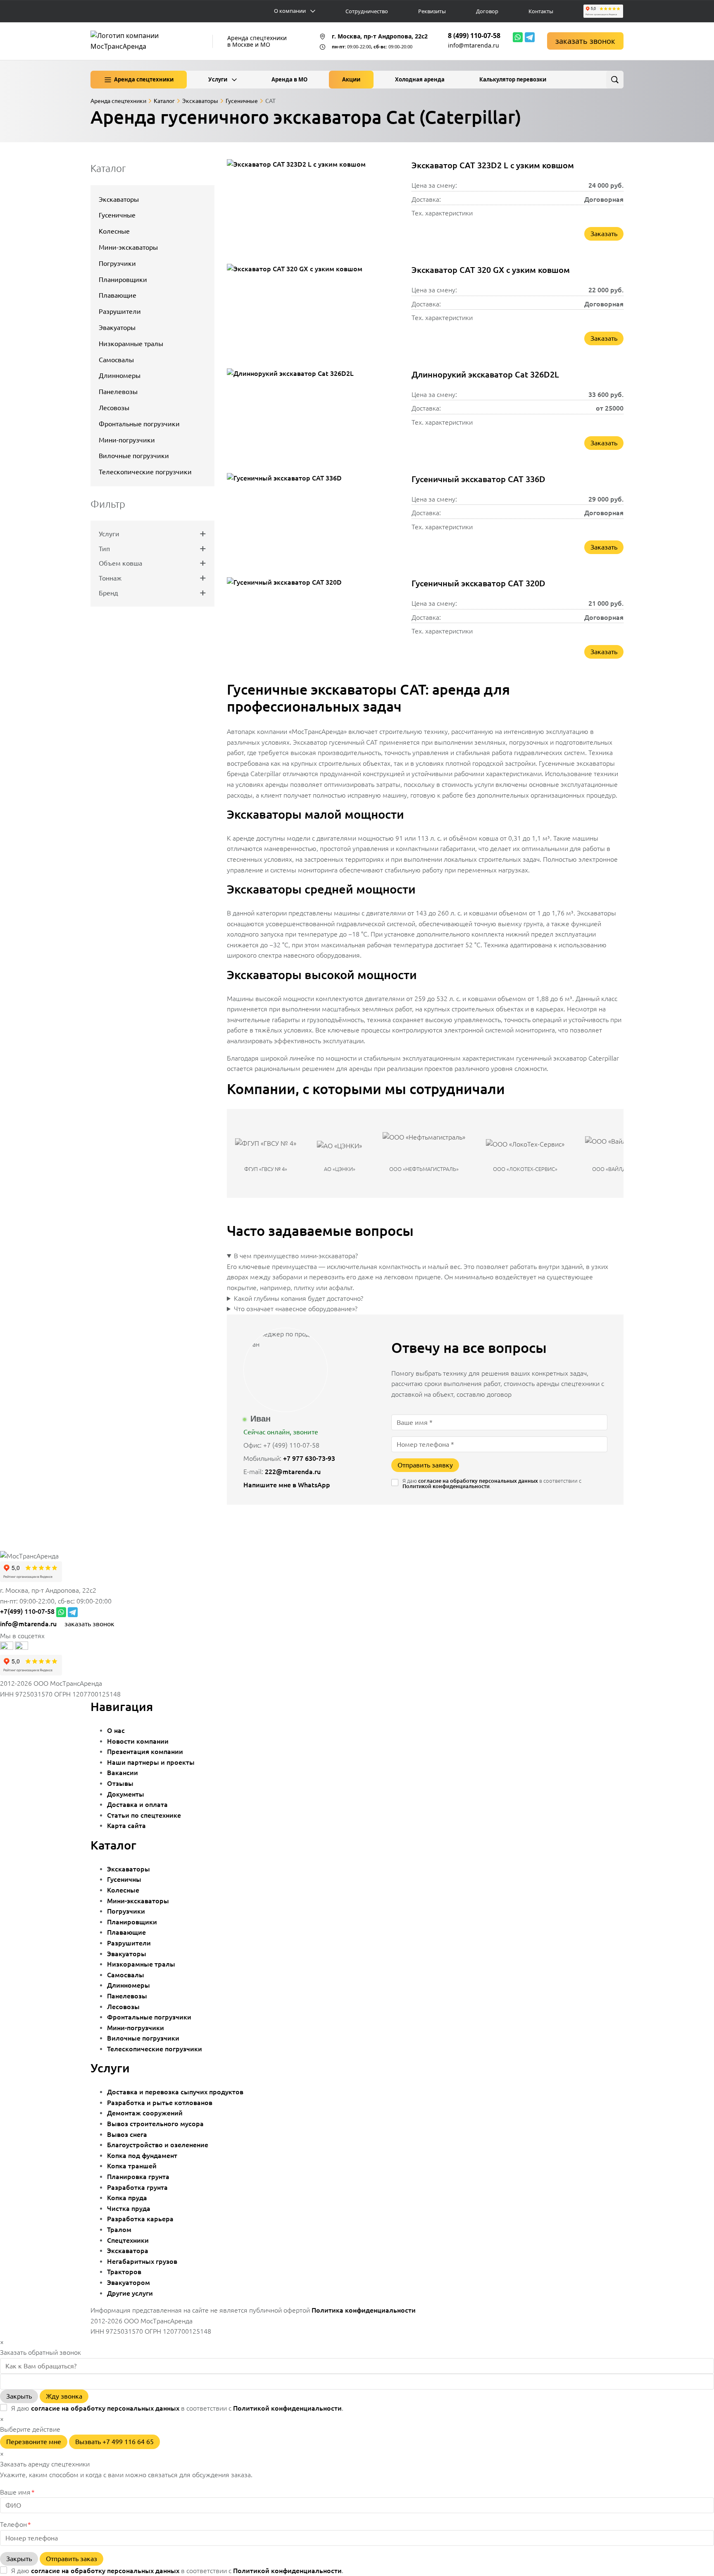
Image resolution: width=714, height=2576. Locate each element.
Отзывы (120, 1783)
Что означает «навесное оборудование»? (296, 1309)
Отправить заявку (425, 1465)
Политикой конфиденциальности (446, 1486)
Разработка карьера (140, 2219)
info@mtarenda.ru (474, 45)
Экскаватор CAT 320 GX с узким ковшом (491, 270)
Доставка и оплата (137, 1804)
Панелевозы (118, 392)
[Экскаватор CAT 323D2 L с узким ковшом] (313, 204)
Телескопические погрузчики (145, 472)
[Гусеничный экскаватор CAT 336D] (313, 518)
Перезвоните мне (34, 2442)
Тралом (119, 2230)
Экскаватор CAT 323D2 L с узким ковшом (493, 165)
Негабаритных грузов (142, 2261)
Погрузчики (117, 263)
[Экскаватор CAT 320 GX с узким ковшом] (313, 308)
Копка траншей (132, 2166)
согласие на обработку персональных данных (478, 1481)
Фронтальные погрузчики (139, 424)
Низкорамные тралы (131, 344)
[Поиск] (615, 80)
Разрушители (120, 311)
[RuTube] (7, 1647)
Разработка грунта (137, 2187)
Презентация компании (145, 1752)
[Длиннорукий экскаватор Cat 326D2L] (313, 413)
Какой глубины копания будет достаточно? (299, 1298)
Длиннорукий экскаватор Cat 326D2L (485, 374)
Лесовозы (114, 408)
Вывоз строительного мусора (155, 2124)
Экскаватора (128, 2251)
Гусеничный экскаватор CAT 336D (478, 479)
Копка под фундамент (142, 2155)
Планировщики (123, 280)
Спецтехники (128, 2240)
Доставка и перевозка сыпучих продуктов (175, 2092)
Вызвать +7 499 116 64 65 (114, 2442)
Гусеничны (124, 1879)
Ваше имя (17, 2492)
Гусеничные (117, 215)
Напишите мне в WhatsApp (288, 1485)
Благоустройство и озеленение (158, 2145)
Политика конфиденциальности (364, 2310)
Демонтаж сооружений (145, 2113)
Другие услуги (130, 2293)
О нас (116, 1730)
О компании (290, 11)
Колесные (114, 231)
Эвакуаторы (117, 327)
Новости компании (138, 1741)
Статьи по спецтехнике (144, 1815)
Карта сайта (126, 1826)
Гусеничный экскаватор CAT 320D (478, 583)
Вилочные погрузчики (134, 456)
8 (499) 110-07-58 (474, 36)
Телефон (15, 2524)
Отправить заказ (71, 2559)
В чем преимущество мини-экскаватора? (296, 1256)
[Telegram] (530, 37)
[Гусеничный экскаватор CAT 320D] (313, 622)
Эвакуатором (129, 2282)
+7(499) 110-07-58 (27, 1611)
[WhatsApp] (518, 37)
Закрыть (19, 2396)
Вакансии (123, 1773)
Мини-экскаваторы (128, 247)
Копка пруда (127, 2198)
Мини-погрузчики (127, 440)
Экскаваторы (119, 199)
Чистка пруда (129, 2208)
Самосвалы (116, 360)
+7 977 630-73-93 (309, 1458)
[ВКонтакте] (21, 1647)
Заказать (604, 234)
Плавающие (118, 295)
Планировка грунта (138, 2177)
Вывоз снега (127, 2134)
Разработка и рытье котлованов (160, 2103)
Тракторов (124, 2272)
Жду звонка (64, 2396)
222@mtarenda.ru (293, 1472)
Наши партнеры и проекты (151, 1762)
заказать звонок (585, 41)
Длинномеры (120, 375)
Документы (126, 1794)
